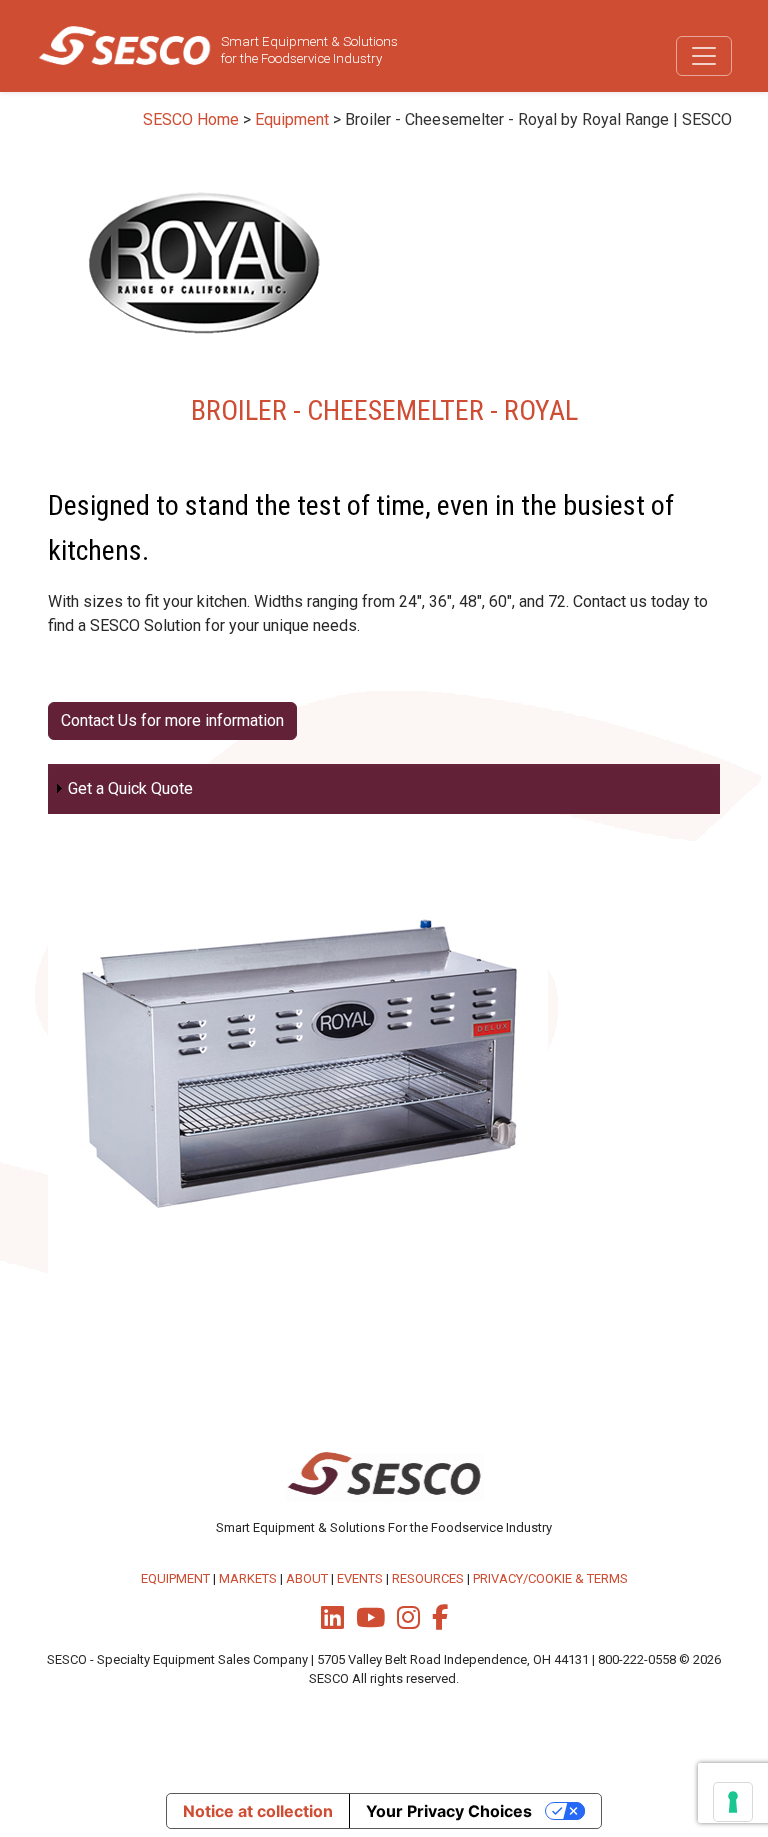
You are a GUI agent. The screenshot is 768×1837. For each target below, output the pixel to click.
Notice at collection (258, 1811)
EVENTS (360, 1578)
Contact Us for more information (172, 720)
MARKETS (248, 1578)
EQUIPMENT (175, 1578)
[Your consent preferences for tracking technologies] (733, 1802)
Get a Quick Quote (130, 788)
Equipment (292, 119)
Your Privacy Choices (449, 1811)
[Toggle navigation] (704, 56)
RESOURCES (428, 1578)
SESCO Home (191, 119)
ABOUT (307, 1578)
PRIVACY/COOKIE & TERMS (550, 1578)
